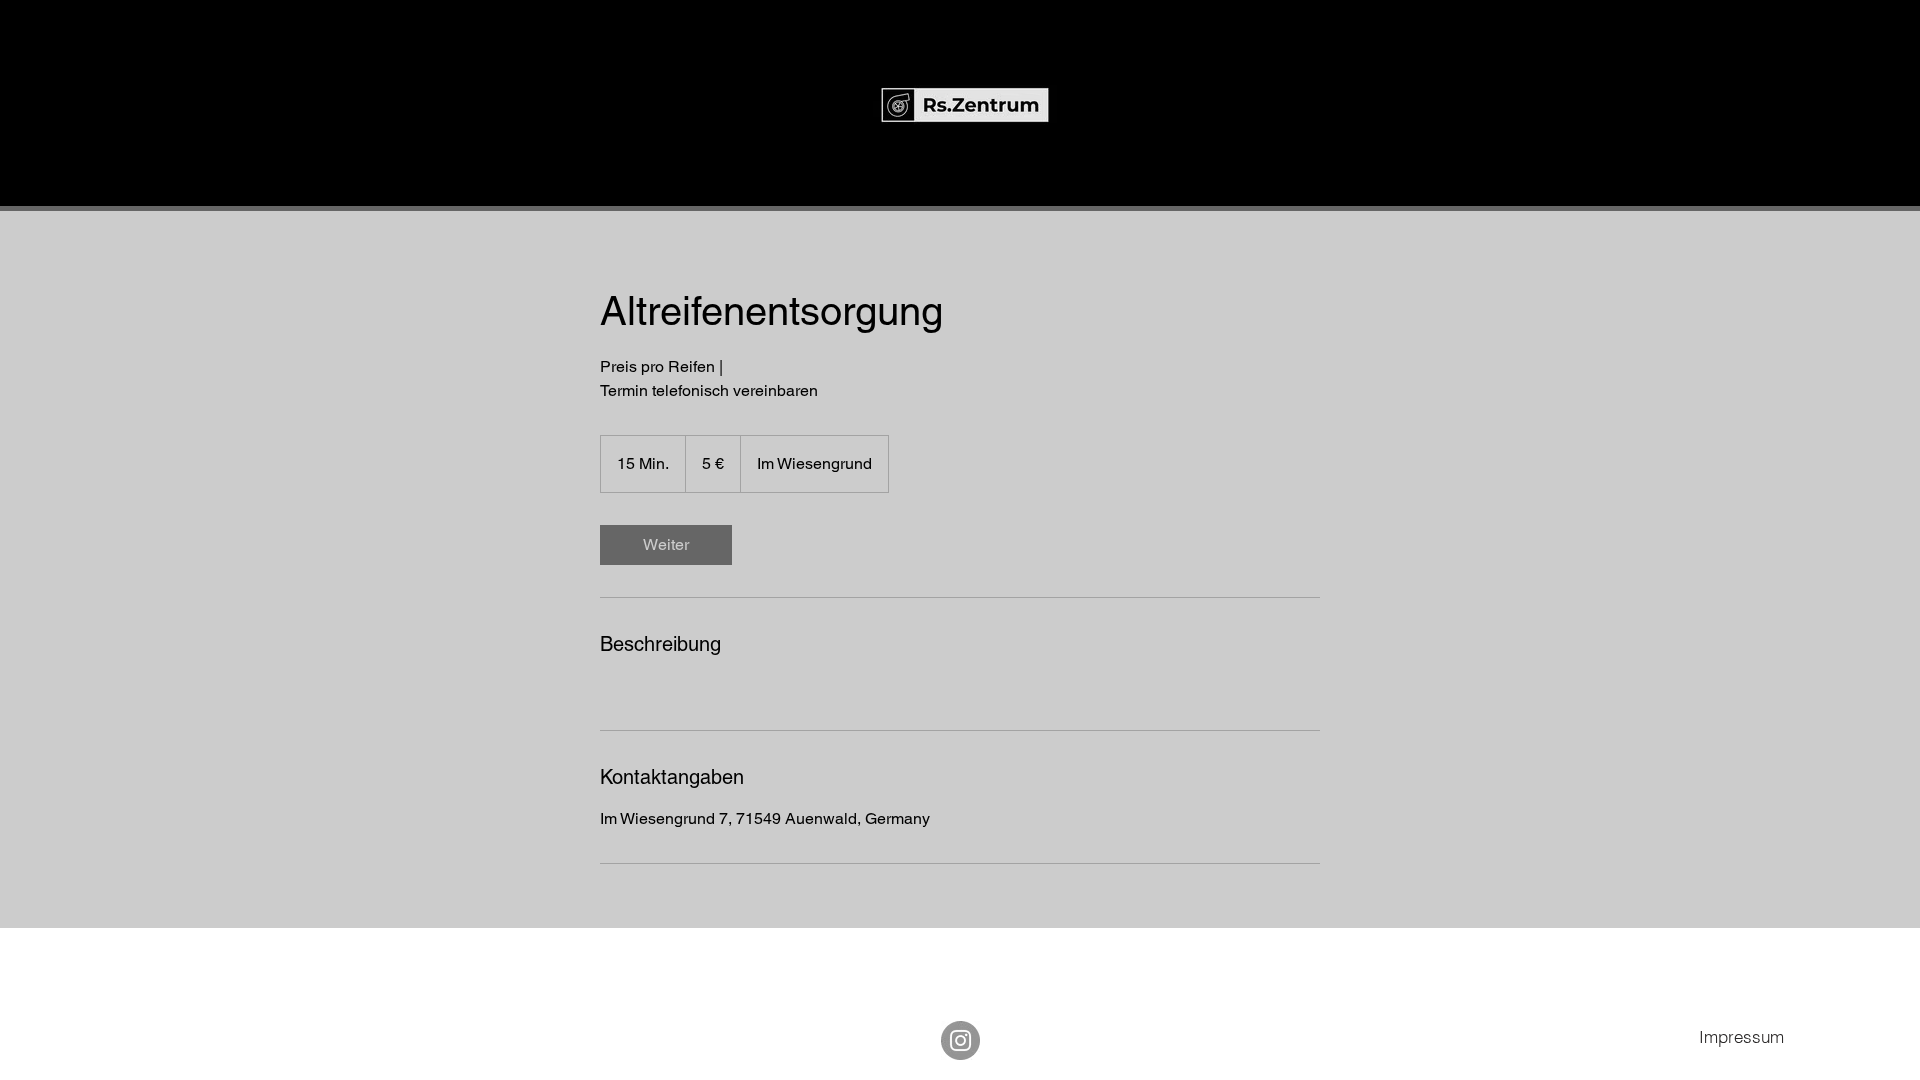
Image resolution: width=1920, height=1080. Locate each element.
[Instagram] (960, 1040)
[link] (666, 545)
